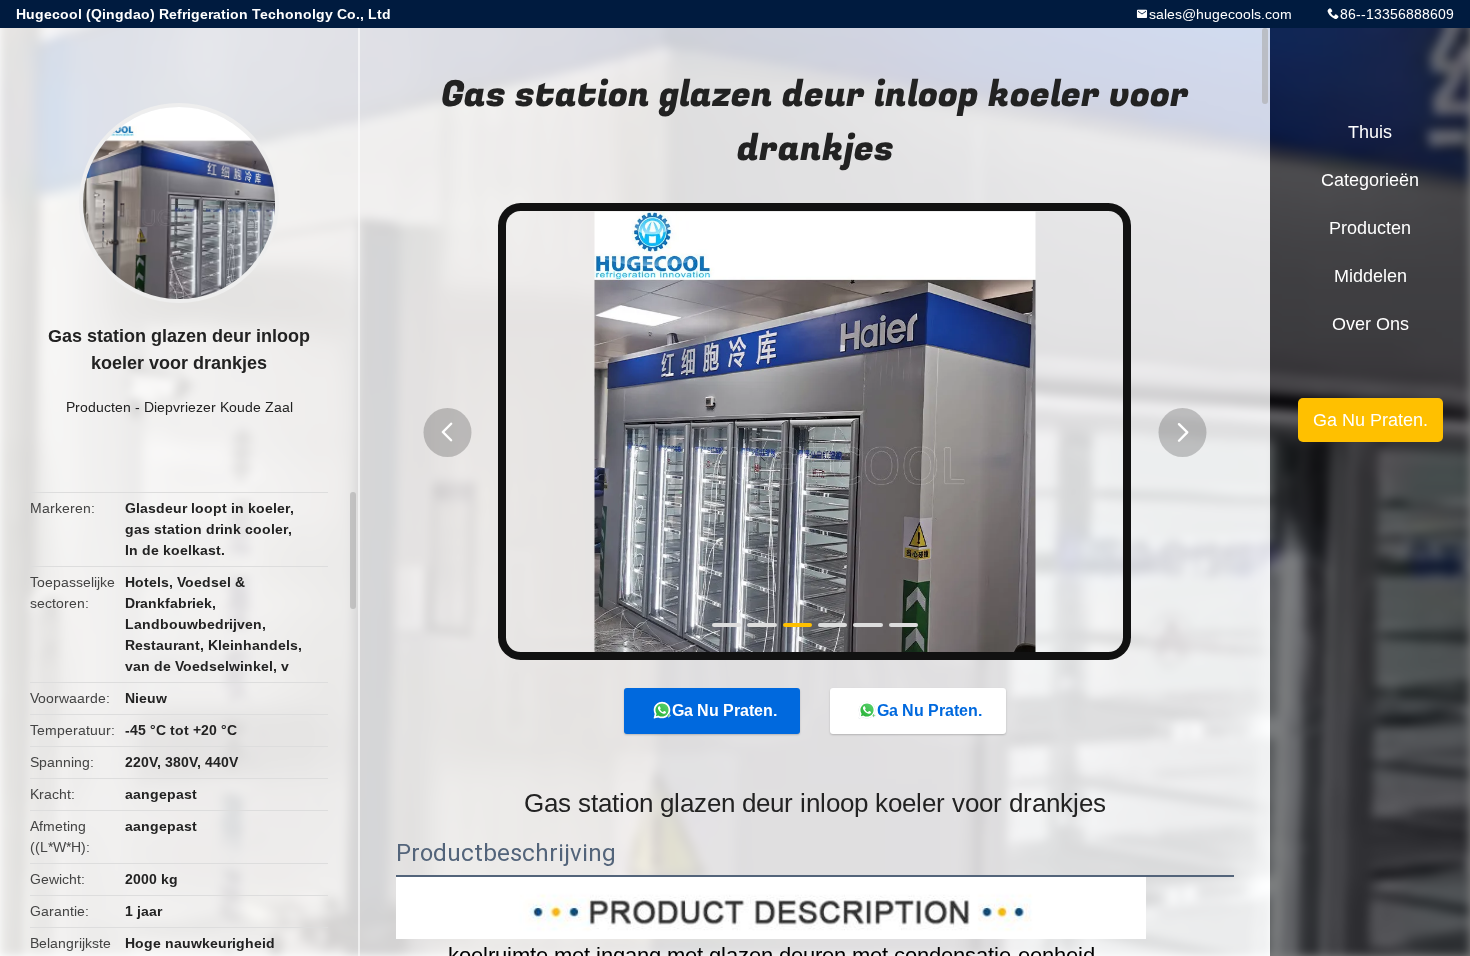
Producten (98, 407)
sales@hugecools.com (1220, 14)
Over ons (1370, 324)
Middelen (1370, 276)
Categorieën (1370, 180)
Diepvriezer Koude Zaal (218, 407)
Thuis (1370, 132)
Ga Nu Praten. (724, 710)
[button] (447, 432)
